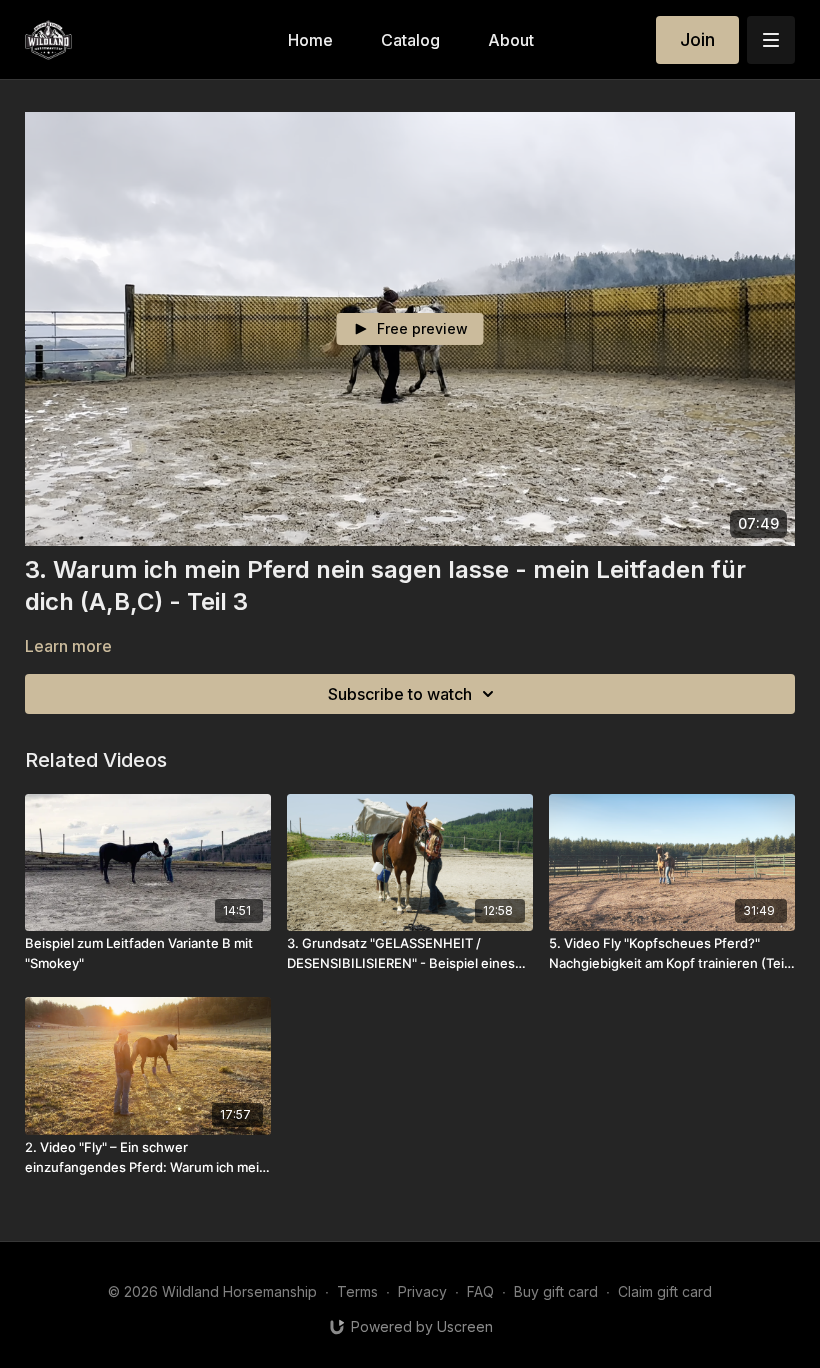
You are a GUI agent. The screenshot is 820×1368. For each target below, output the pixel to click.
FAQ (480, 1291)
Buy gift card (556, 1291)
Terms (357, 1291)
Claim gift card (665, 1291)
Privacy (422, 1291)
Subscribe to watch (400, 694)
